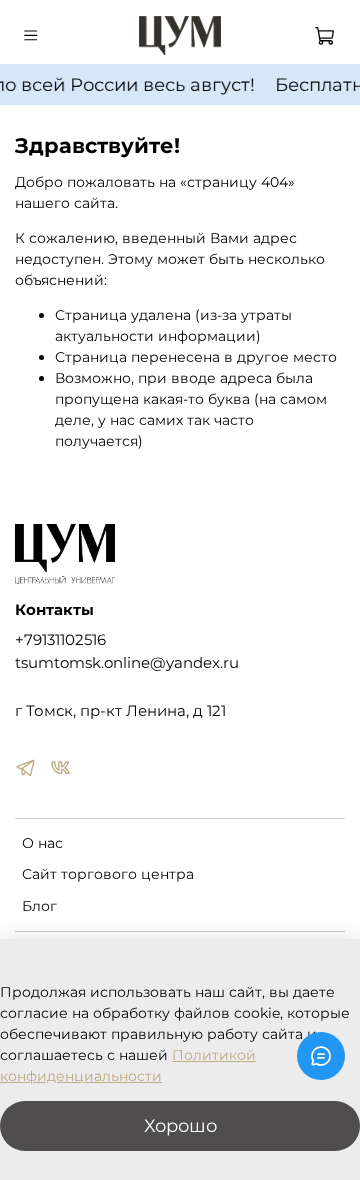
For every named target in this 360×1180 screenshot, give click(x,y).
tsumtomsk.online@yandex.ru (127, 662)
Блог (39, 906)
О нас (42, 843)
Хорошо (180, 1125)
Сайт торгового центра (108, 874)
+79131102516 (60, 639)
